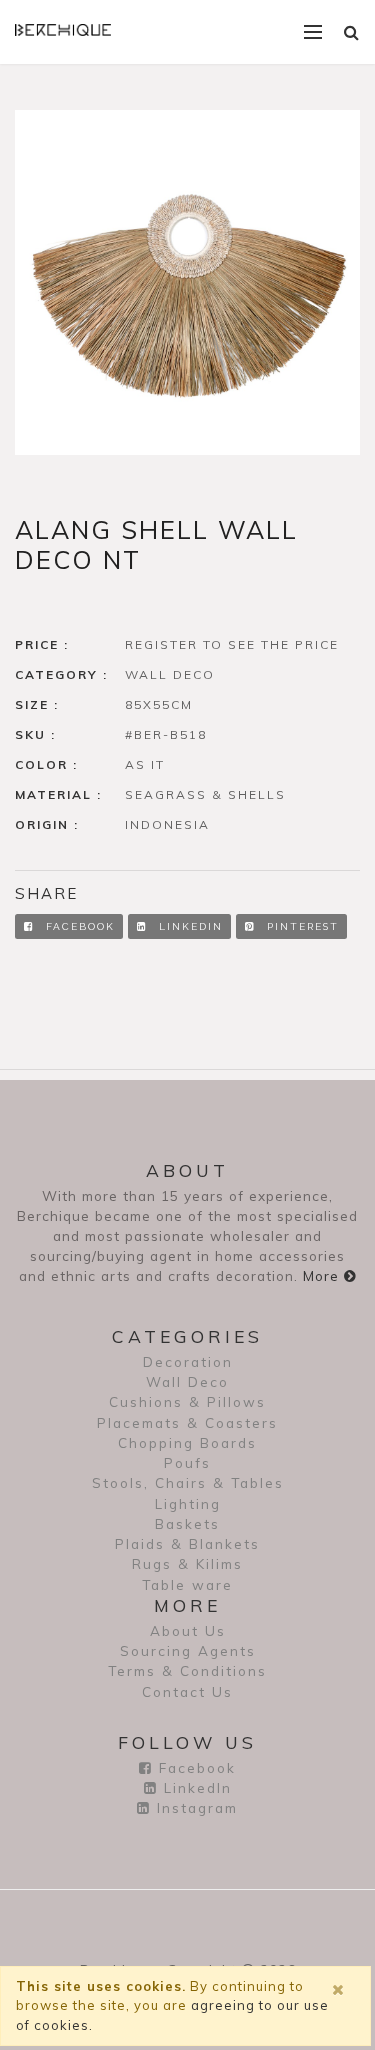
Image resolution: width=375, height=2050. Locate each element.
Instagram (194, 1807)
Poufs (187, 1462)
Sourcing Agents (188, 1650)
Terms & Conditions (187, 1670)
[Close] (341, 1990)
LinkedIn (188, 926)
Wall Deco (187, 1381)
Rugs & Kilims (187, 1563)
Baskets (187, 1523)
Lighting (188, 1503)
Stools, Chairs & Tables (188, 1482)
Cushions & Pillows (187, 1401)
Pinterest (300, 926)
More (323, 1275)
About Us (188, 1630)
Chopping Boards (187, 1442)
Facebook (78, 926)
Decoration (188, 1361)
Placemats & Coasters (187, 1422)
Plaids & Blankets (187, 1543)
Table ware (187, 1584)
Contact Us (187, 1691)
